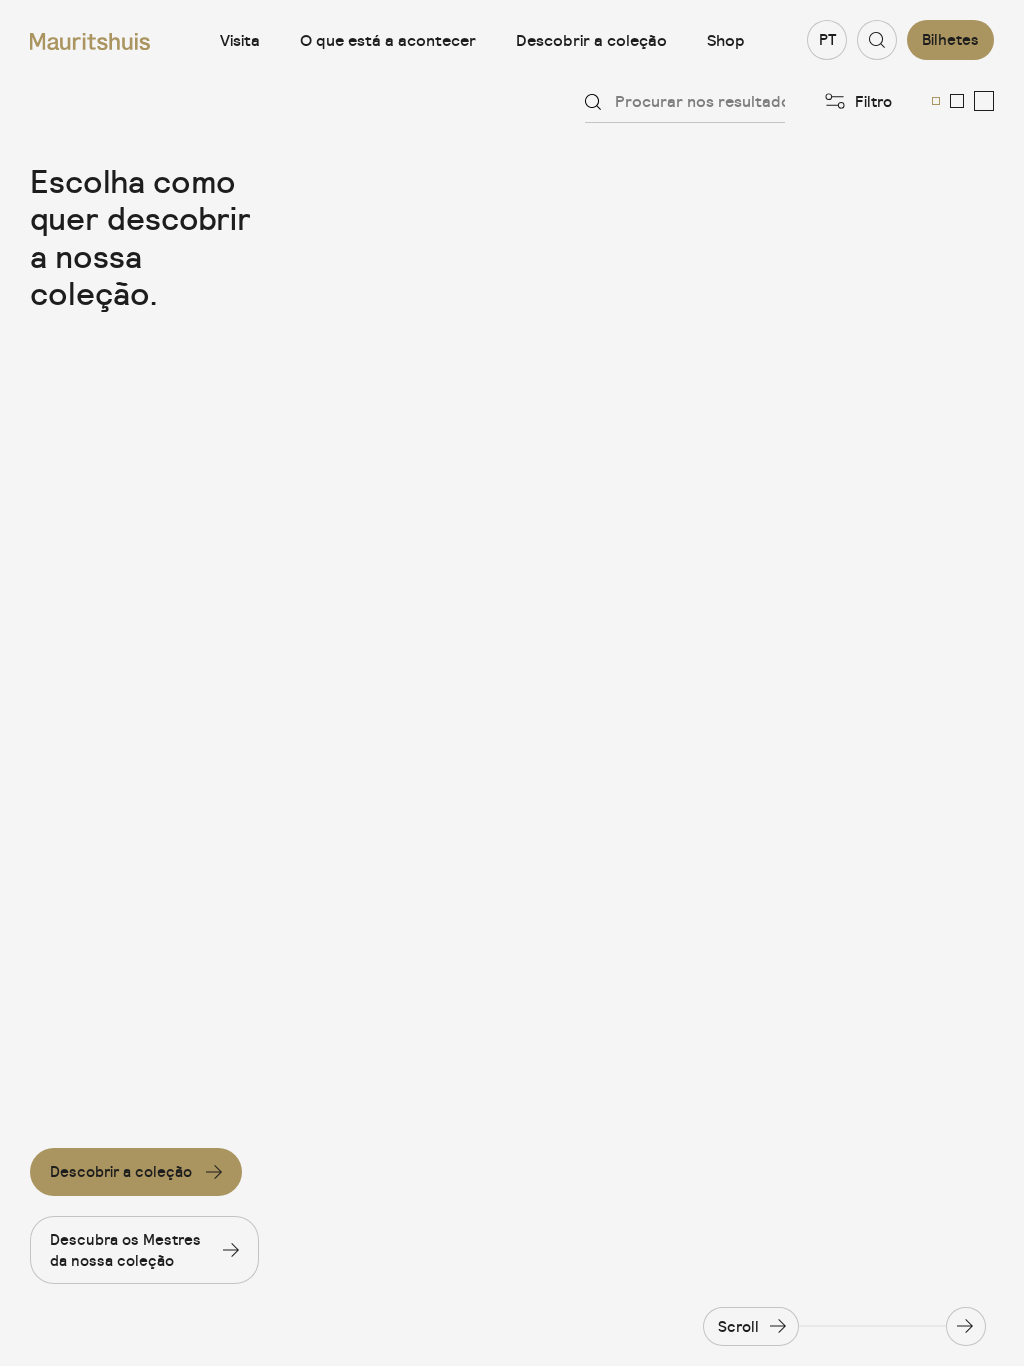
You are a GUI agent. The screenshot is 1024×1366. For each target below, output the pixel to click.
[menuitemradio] (936, 101)
